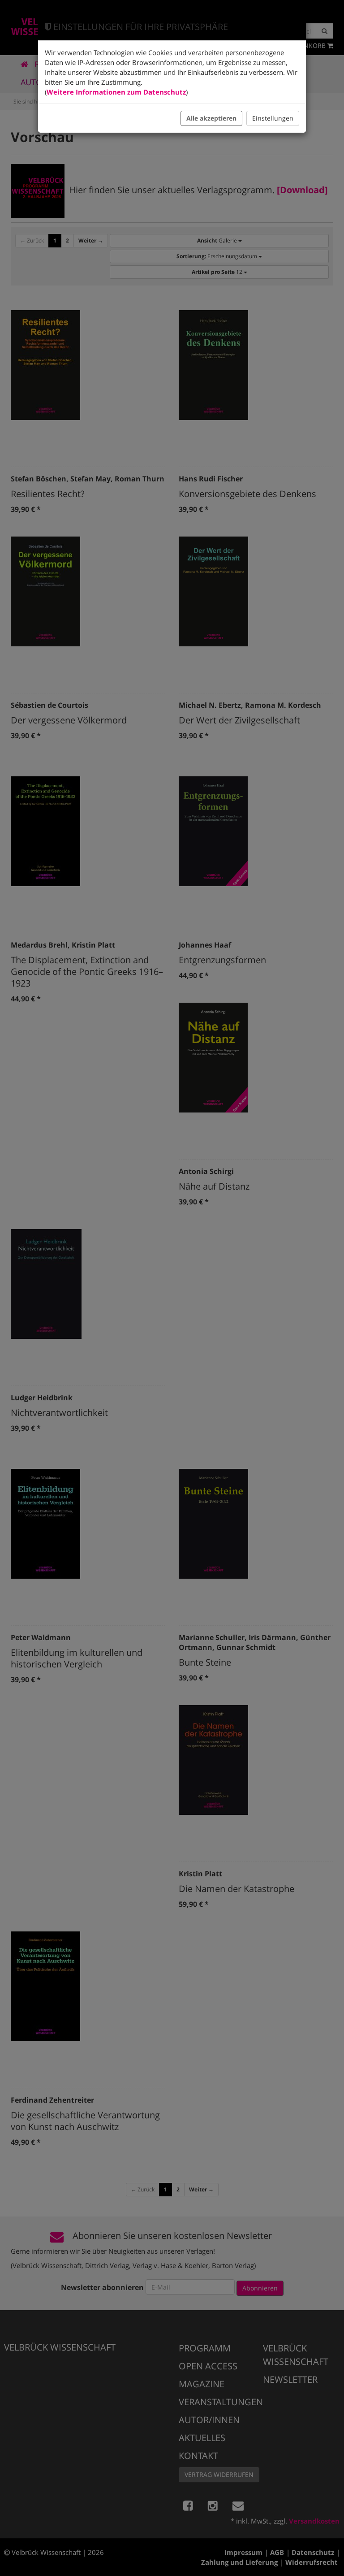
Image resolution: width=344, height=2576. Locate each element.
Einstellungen (273, 118)
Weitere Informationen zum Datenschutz (116, 92)
